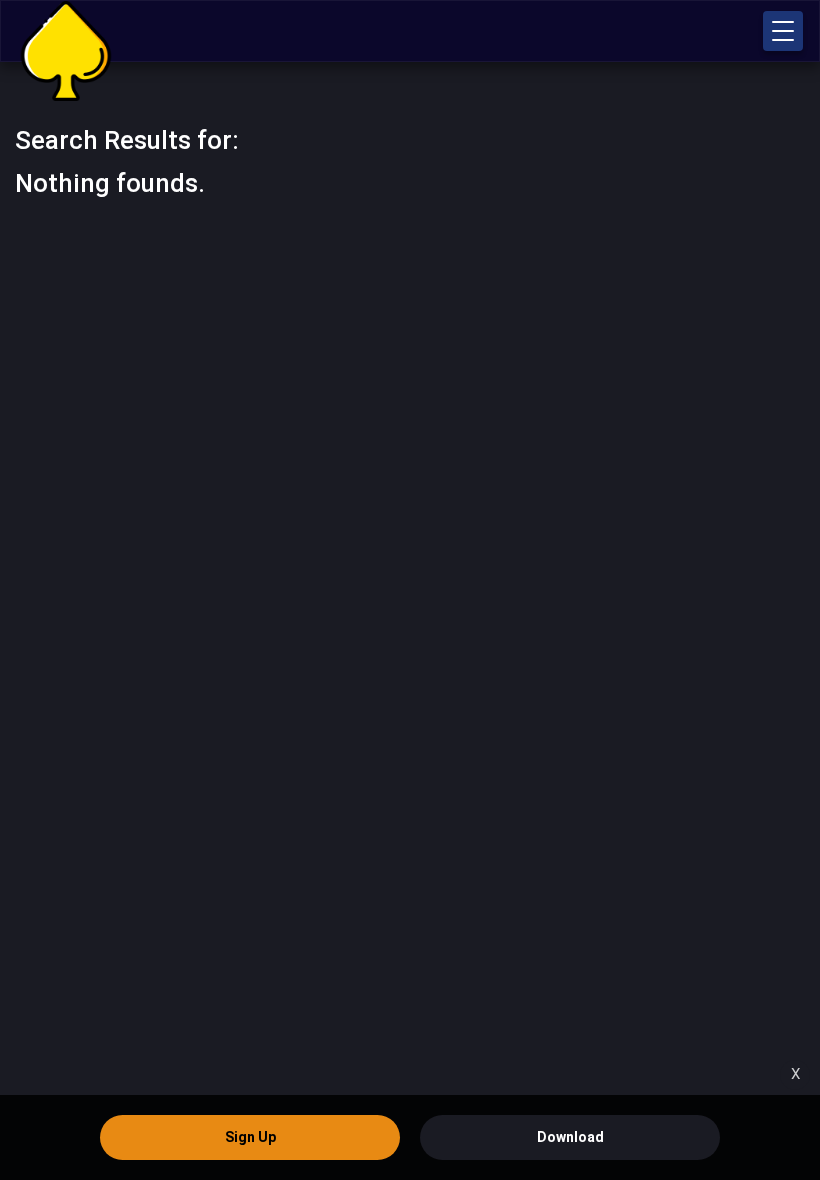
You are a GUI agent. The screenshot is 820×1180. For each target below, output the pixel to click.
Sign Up (250, 1137)
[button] (783, 31)
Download (570, 1137)
